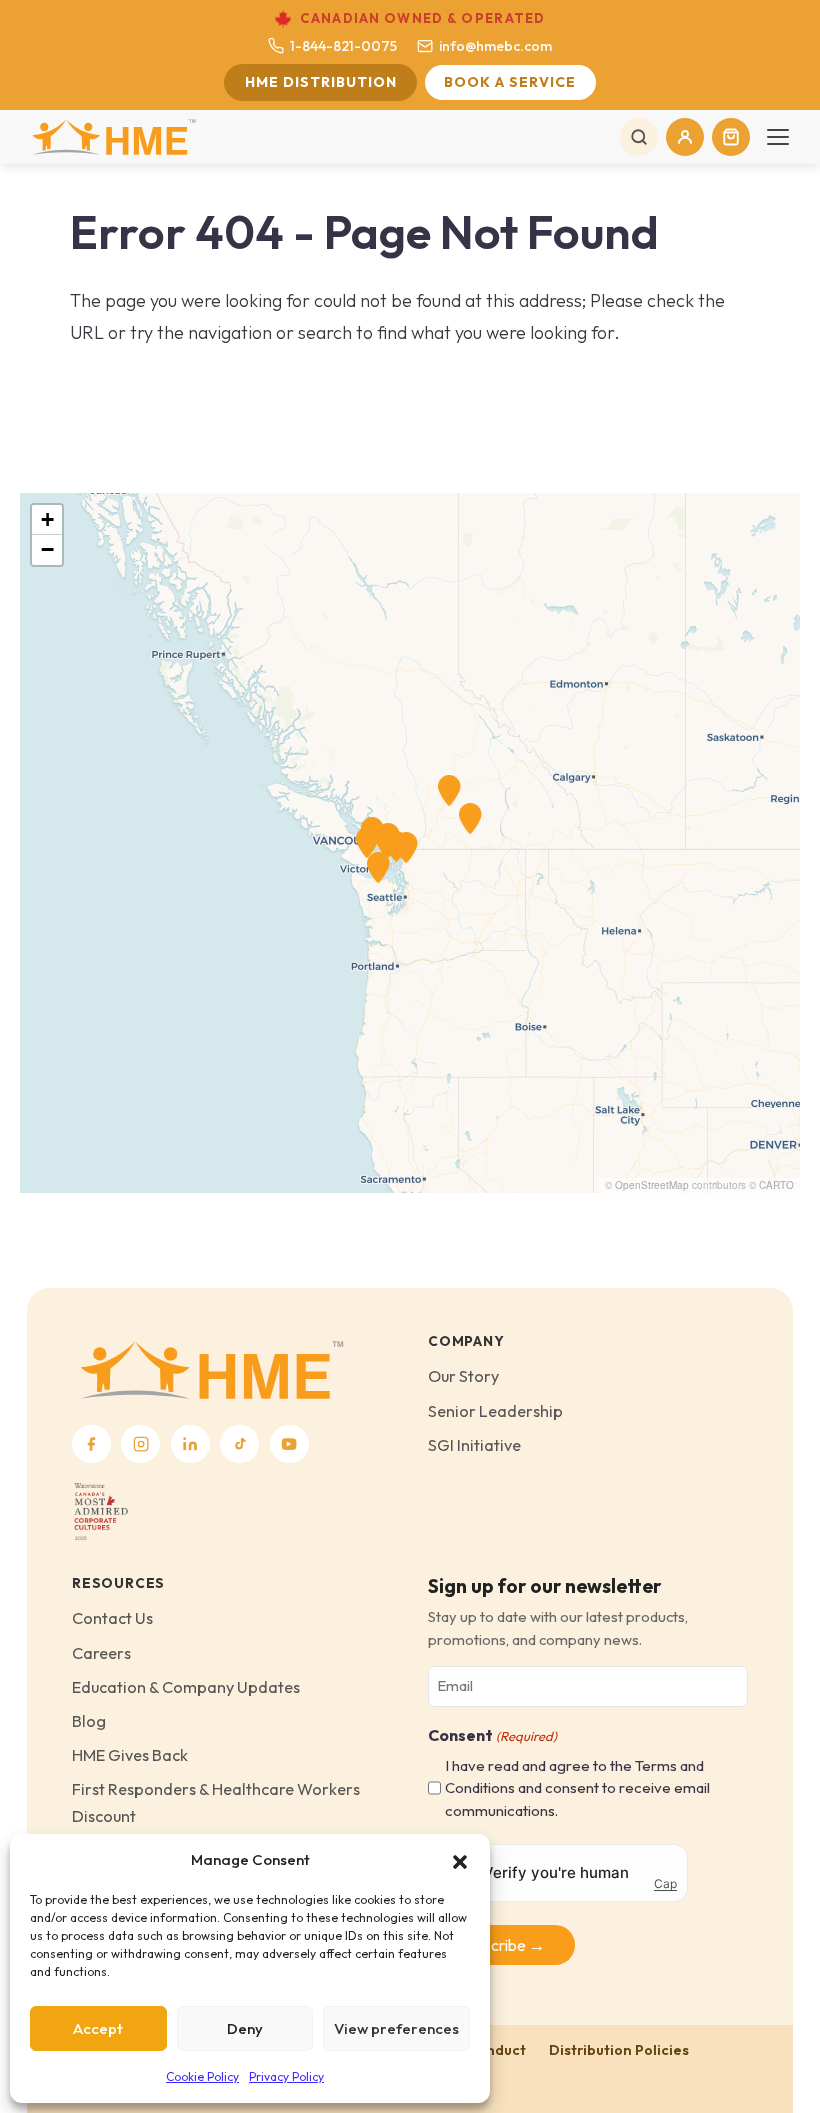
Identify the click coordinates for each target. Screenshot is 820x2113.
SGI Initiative (474, 1445)
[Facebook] (91, 1444)
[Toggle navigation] (778, 137)
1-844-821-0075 (343, 46)
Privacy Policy (286, 2076)
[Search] (639, 137)
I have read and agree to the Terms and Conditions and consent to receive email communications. (577, 1788)
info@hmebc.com (495, 46)
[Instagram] (140, 1444)
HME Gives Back (130, 1755)
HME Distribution (321, 82)
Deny (245, 2028)
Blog (89, 1721)
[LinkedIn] (190, 1444)
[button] (460, 1860)
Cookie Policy (202, 2076)
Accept (98, 2028)
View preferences (396, 2028)
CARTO (776, 1185)
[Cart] (731, 137)
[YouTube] (289, 1444)
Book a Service (510, 82)
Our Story (463, 1376)
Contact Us (112, 1618)
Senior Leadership (495, 1411)
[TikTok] (239, 1444)
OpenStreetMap (652, 1185)
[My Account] (685, 137)
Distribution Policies (619, 2050)
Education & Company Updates (186, 1687)
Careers (101, 1653)
